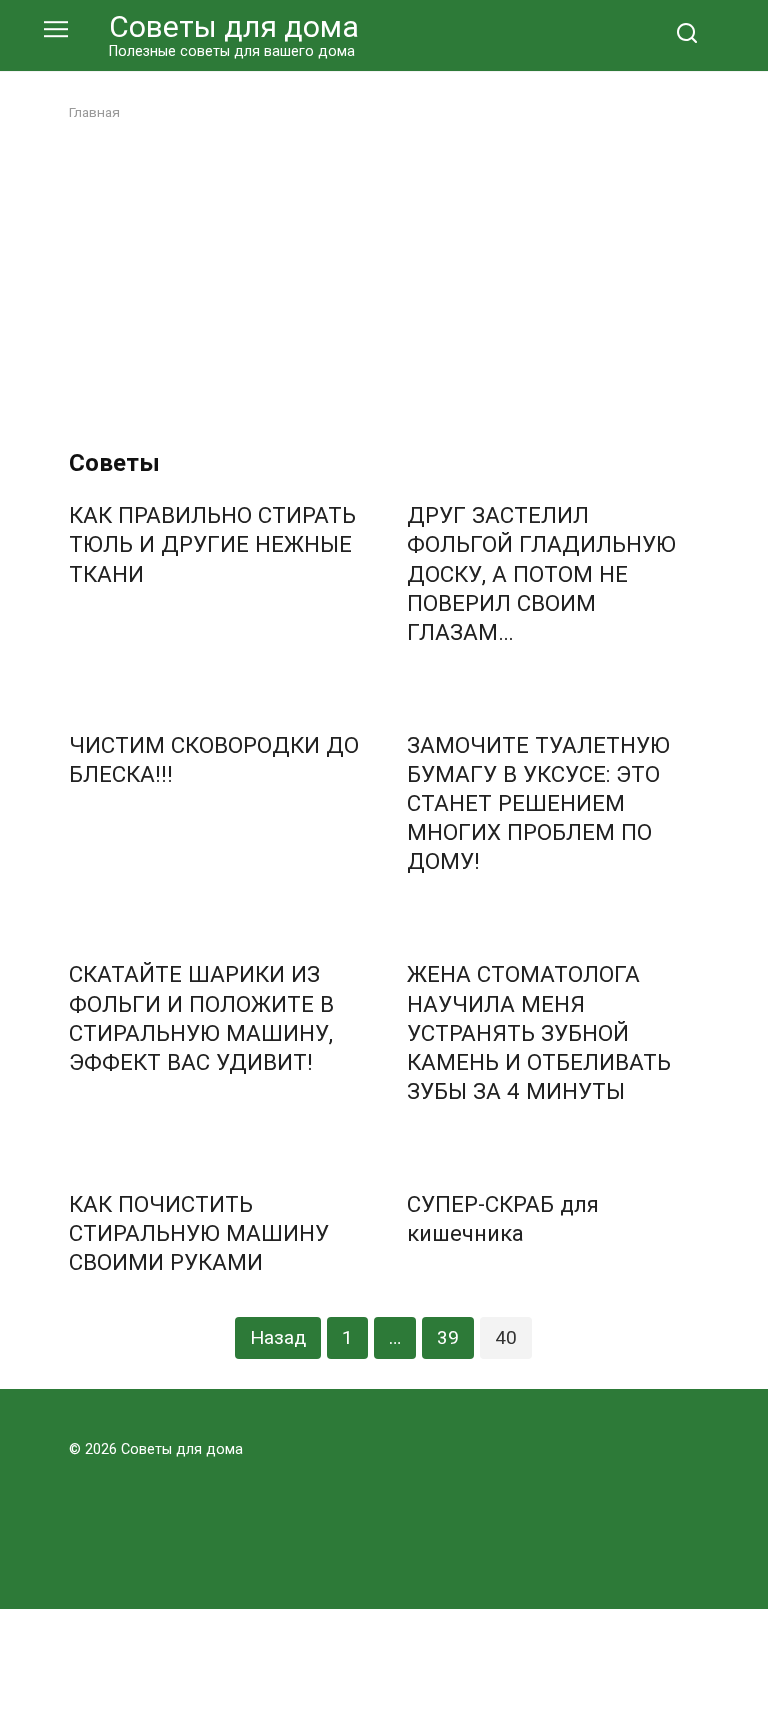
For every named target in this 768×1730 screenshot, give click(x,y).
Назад (278, 1337)
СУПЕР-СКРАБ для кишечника (503, 1218)
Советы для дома (234, 26)
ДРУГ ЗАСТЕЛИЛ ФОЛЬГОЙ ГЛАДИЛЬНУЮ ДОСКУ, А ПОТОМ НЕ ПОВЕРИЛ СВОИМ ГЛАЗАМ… (541, 574)
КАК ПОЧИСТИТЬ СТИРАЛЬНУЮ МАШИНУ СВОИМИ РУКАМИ (199, 1233)
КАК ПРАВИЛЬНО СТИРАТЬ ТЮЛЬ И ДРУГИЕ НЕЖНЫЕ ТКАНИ (212, 545)
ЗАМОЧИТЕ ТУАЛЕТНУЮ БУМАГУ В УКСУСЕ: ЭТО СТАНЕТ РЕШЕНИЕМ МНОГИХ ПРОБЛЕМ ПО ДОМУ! (538, 803)
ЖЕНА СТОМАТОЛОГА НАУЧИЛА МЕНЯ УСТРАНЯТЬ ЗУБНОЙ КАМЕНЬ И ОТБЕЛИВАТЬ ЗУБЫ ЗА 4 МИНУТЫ (539, 1033)
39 (448, 1337)
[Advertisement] (384, 286)
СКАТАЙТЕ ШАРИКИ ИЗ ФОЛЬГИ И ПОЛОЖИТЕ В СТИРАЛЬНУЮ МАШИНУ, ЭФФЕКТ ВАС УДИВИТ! (201, 1018)
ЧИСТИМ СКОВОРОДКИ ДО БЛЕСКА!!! (214, 759)
